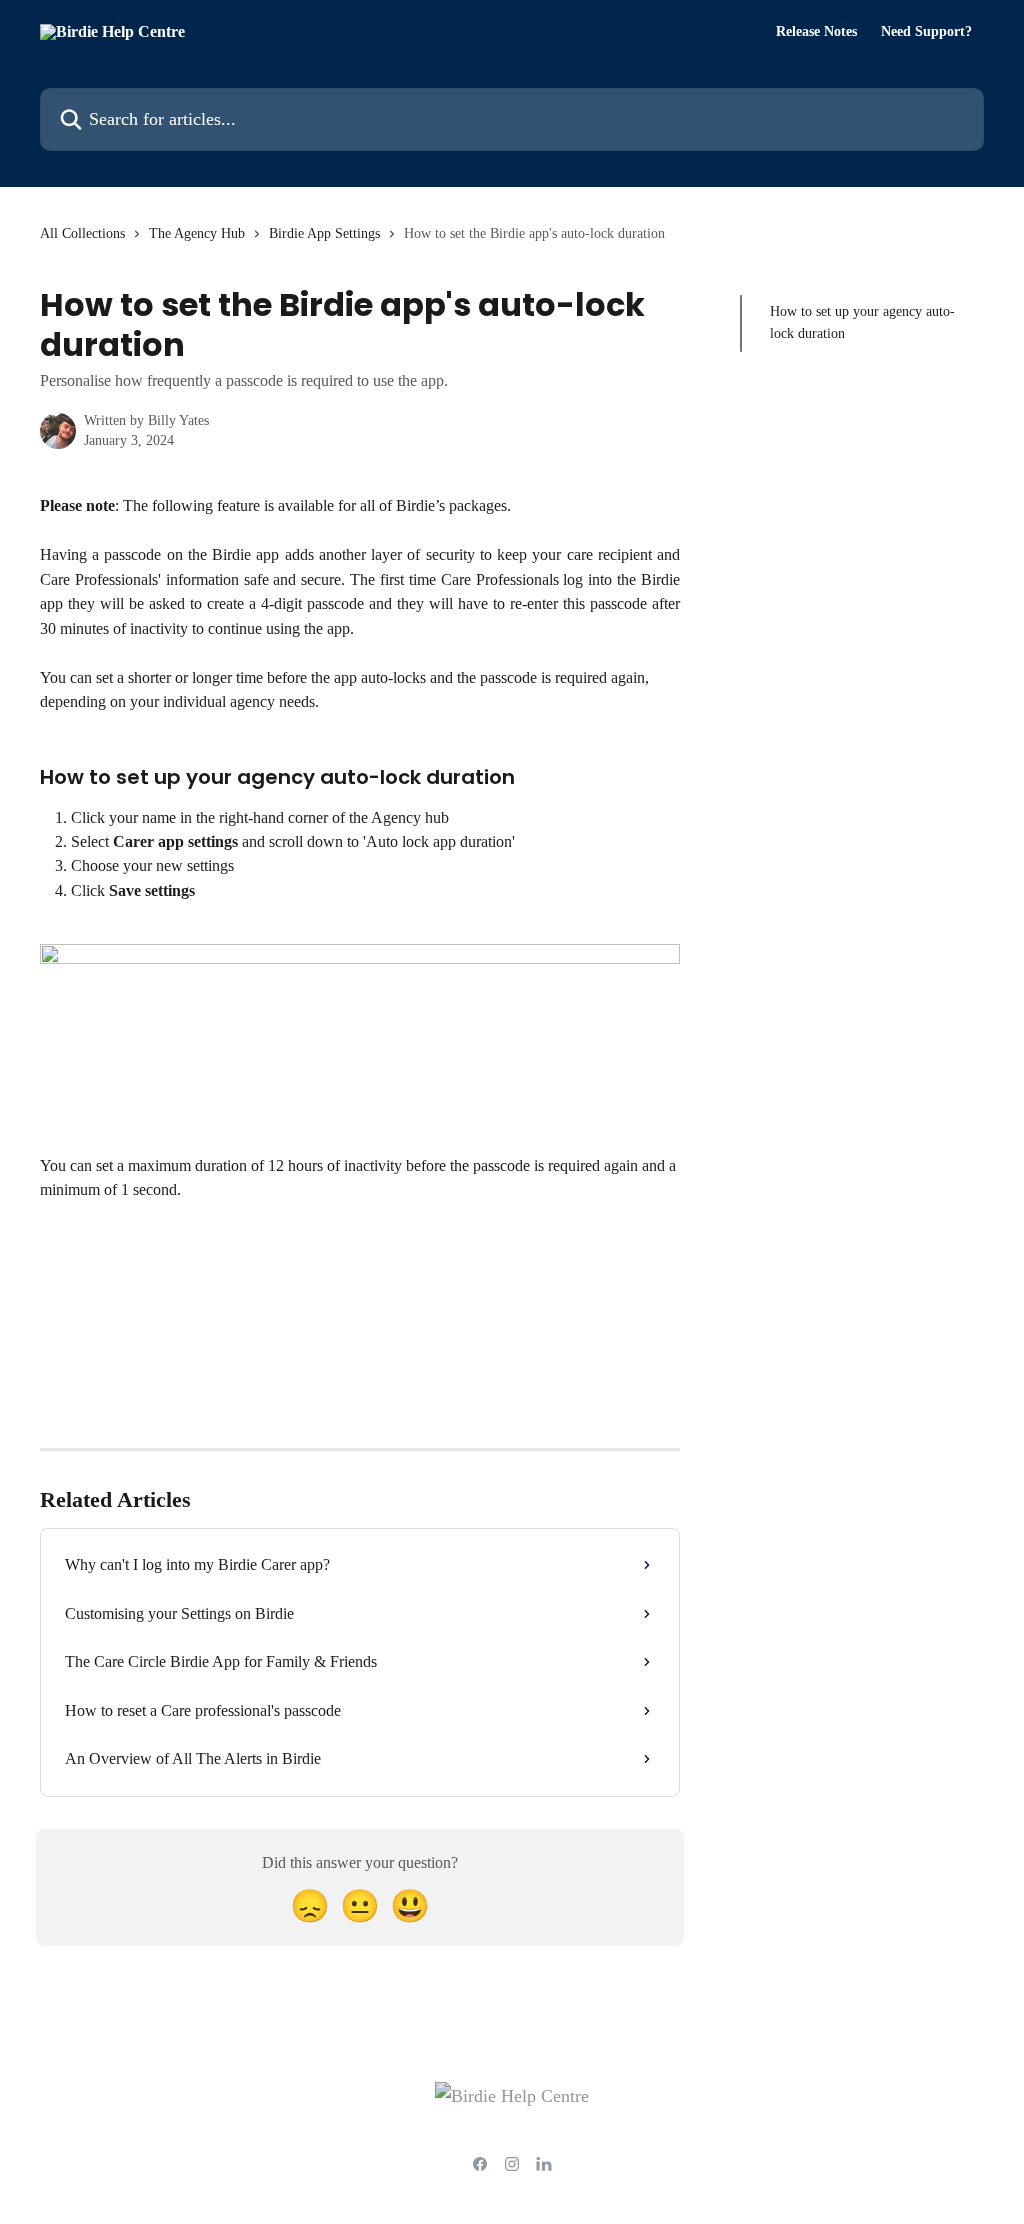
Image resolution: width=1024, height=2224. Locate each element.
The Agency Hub (197, 233)
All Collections (82, 233)
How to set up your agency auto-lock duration (862, 322)
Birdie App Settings (324, 233)
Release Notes (816, 32)
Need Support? (926, 32)
